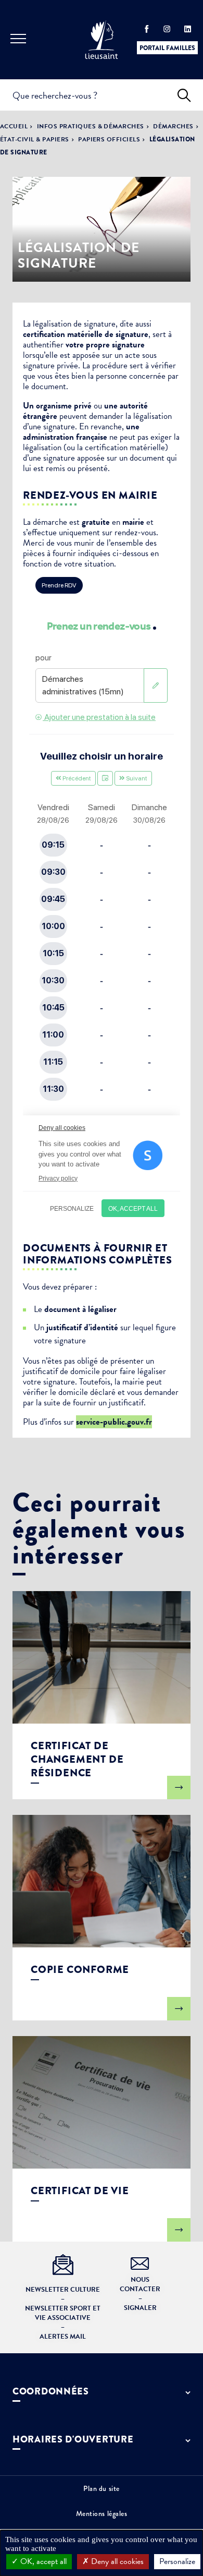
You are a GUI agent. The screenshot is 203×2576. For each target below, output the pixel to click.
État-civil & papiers (35, 139)
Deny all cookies (116, 2561)
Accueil (14, 126)
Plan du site (102, 2488)
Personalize (177, 2561)
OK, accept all (42, 2561)
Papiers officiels (109, 139)
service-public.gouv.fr (114, 1422)
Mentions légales (102, 2513)
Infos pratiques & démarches (91, 126)
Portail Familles (167, 48)
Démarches (173, 126)
